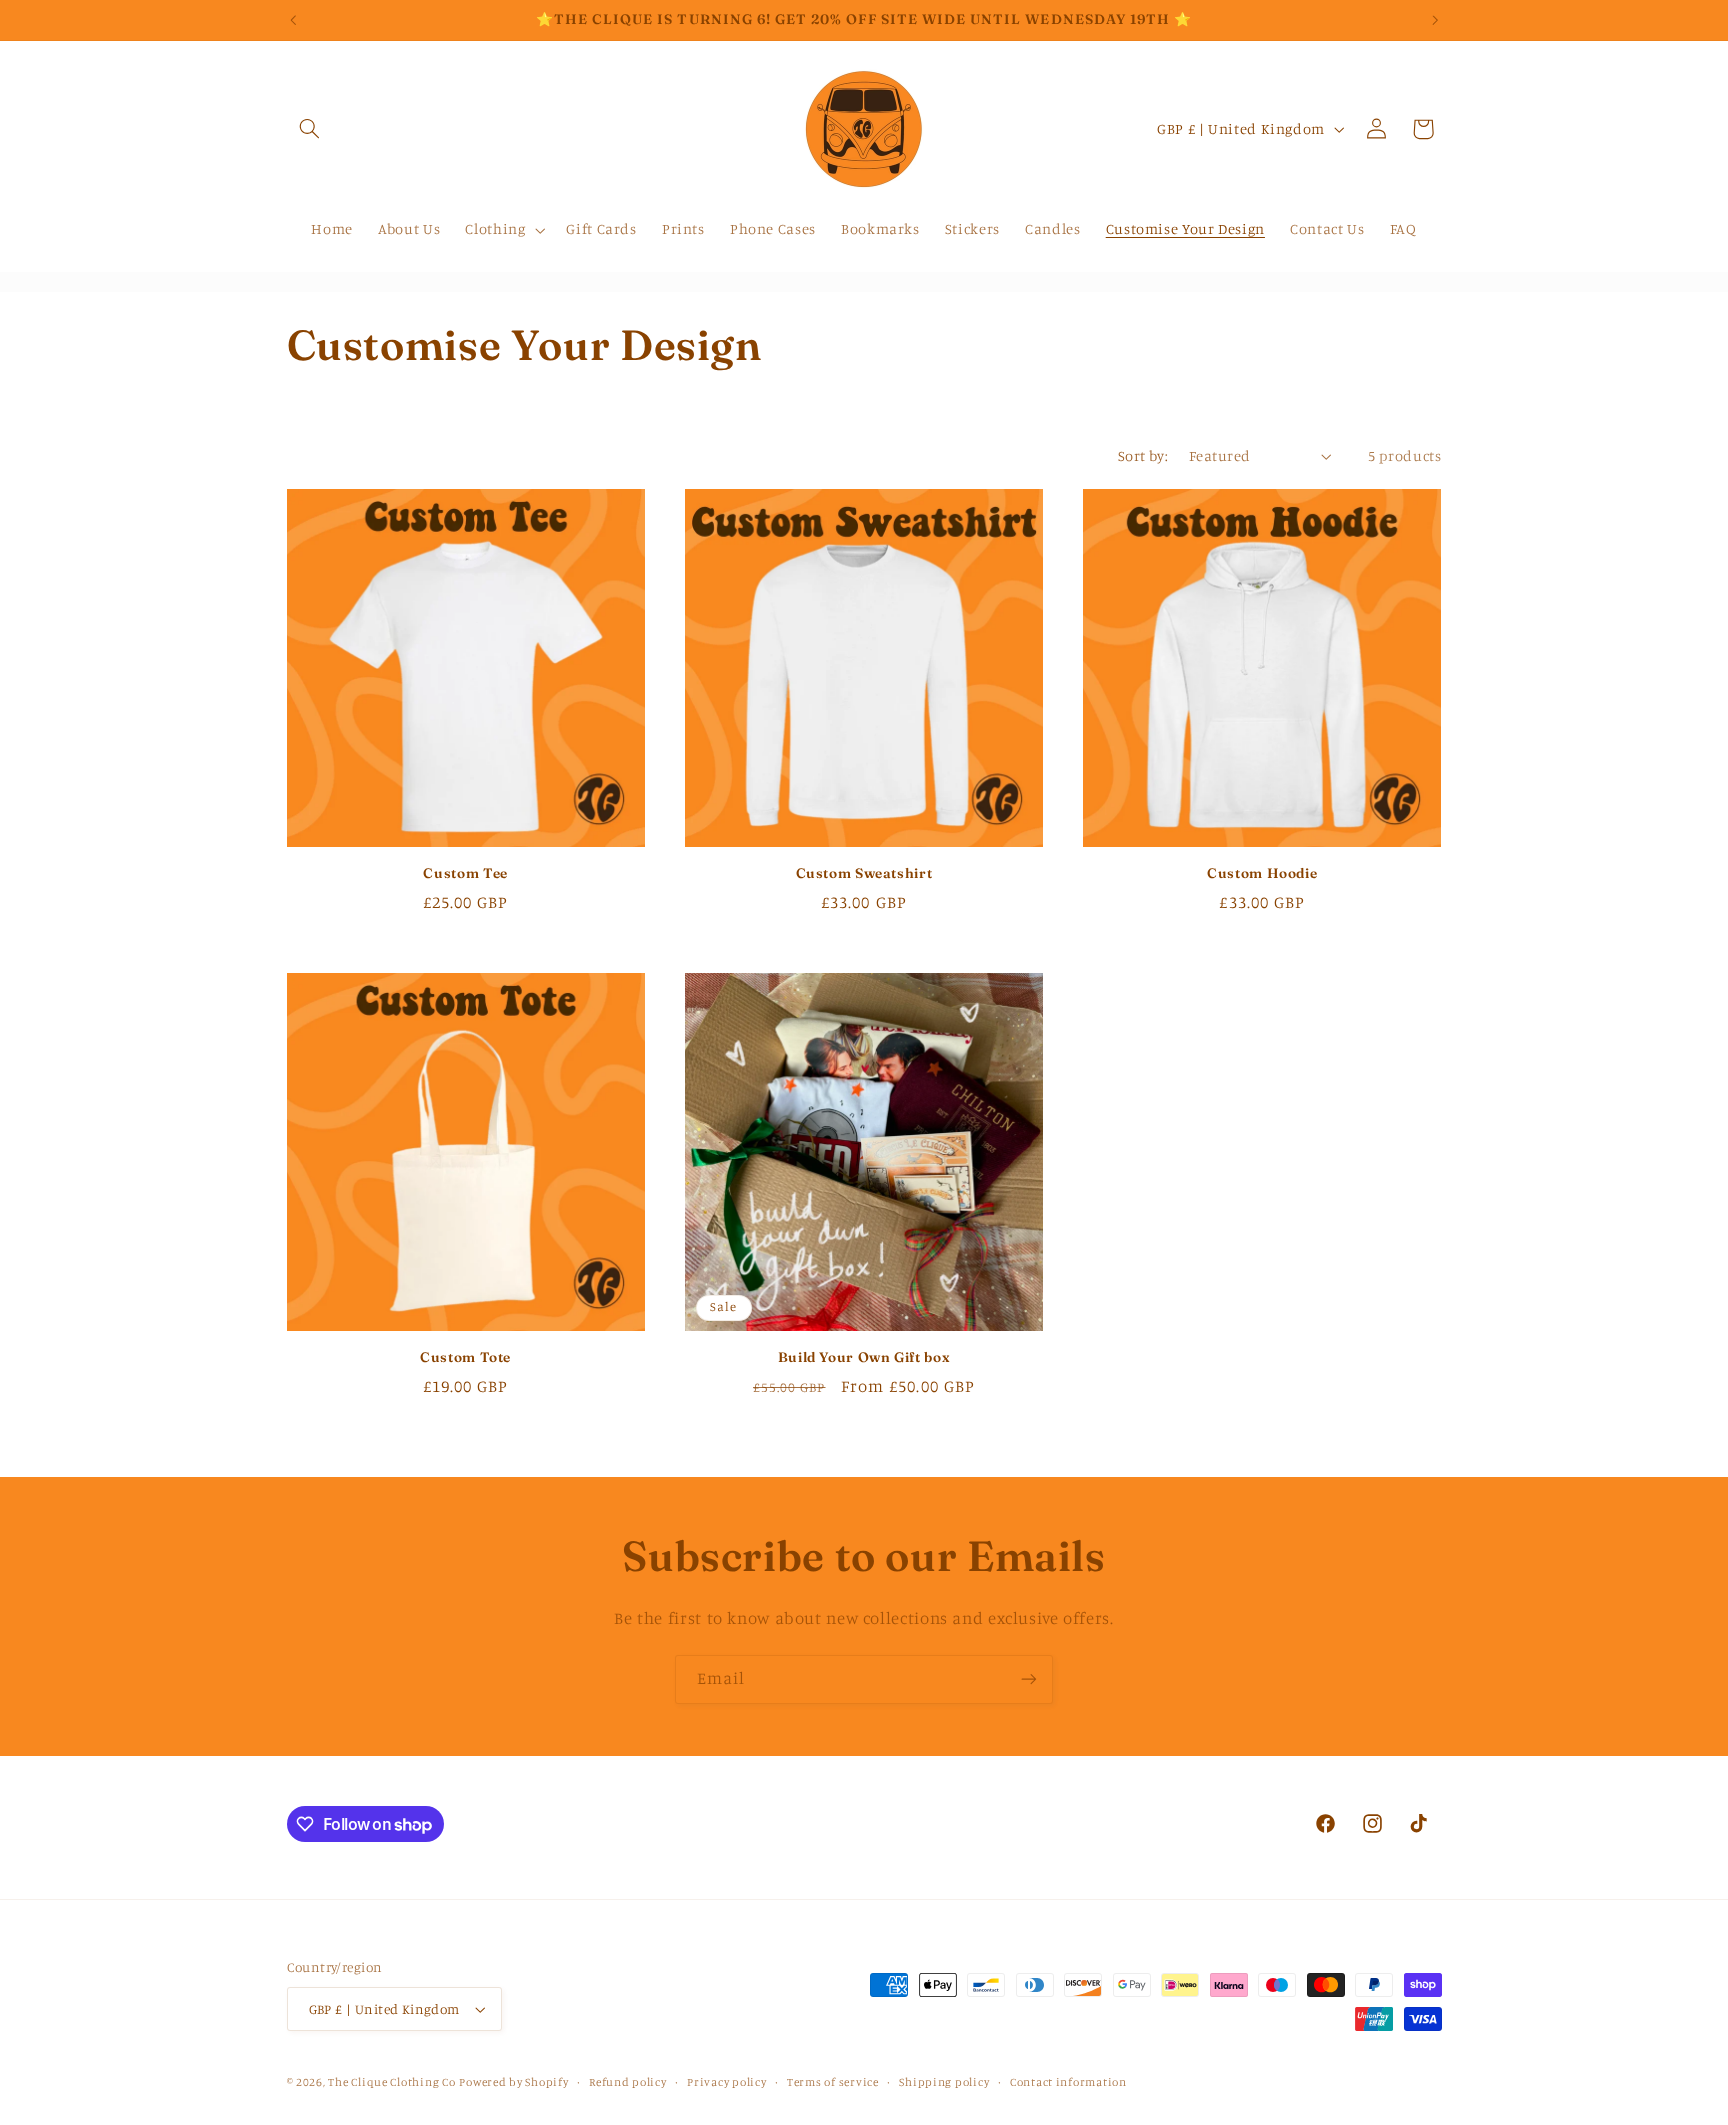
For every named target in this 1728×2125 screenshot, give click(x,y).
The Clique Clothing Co (391, 2082)
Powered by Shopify (513, 2082)
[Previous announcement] (293, 20)
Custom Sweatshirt (864, 873)
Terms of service (833, 2082)
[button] (310, 129)
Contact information (1068, 2082)
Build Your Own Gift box (864, 1357)
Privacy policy (726, 2082)
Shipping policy (944, 2082)
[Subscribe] (1029, 1679)
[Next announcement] (1435, 20)
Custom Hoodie (1262, 873)
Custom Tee (465, 873)
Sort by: (1143, 455)
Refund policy (628, 2082)
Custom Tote (465, 1357)
